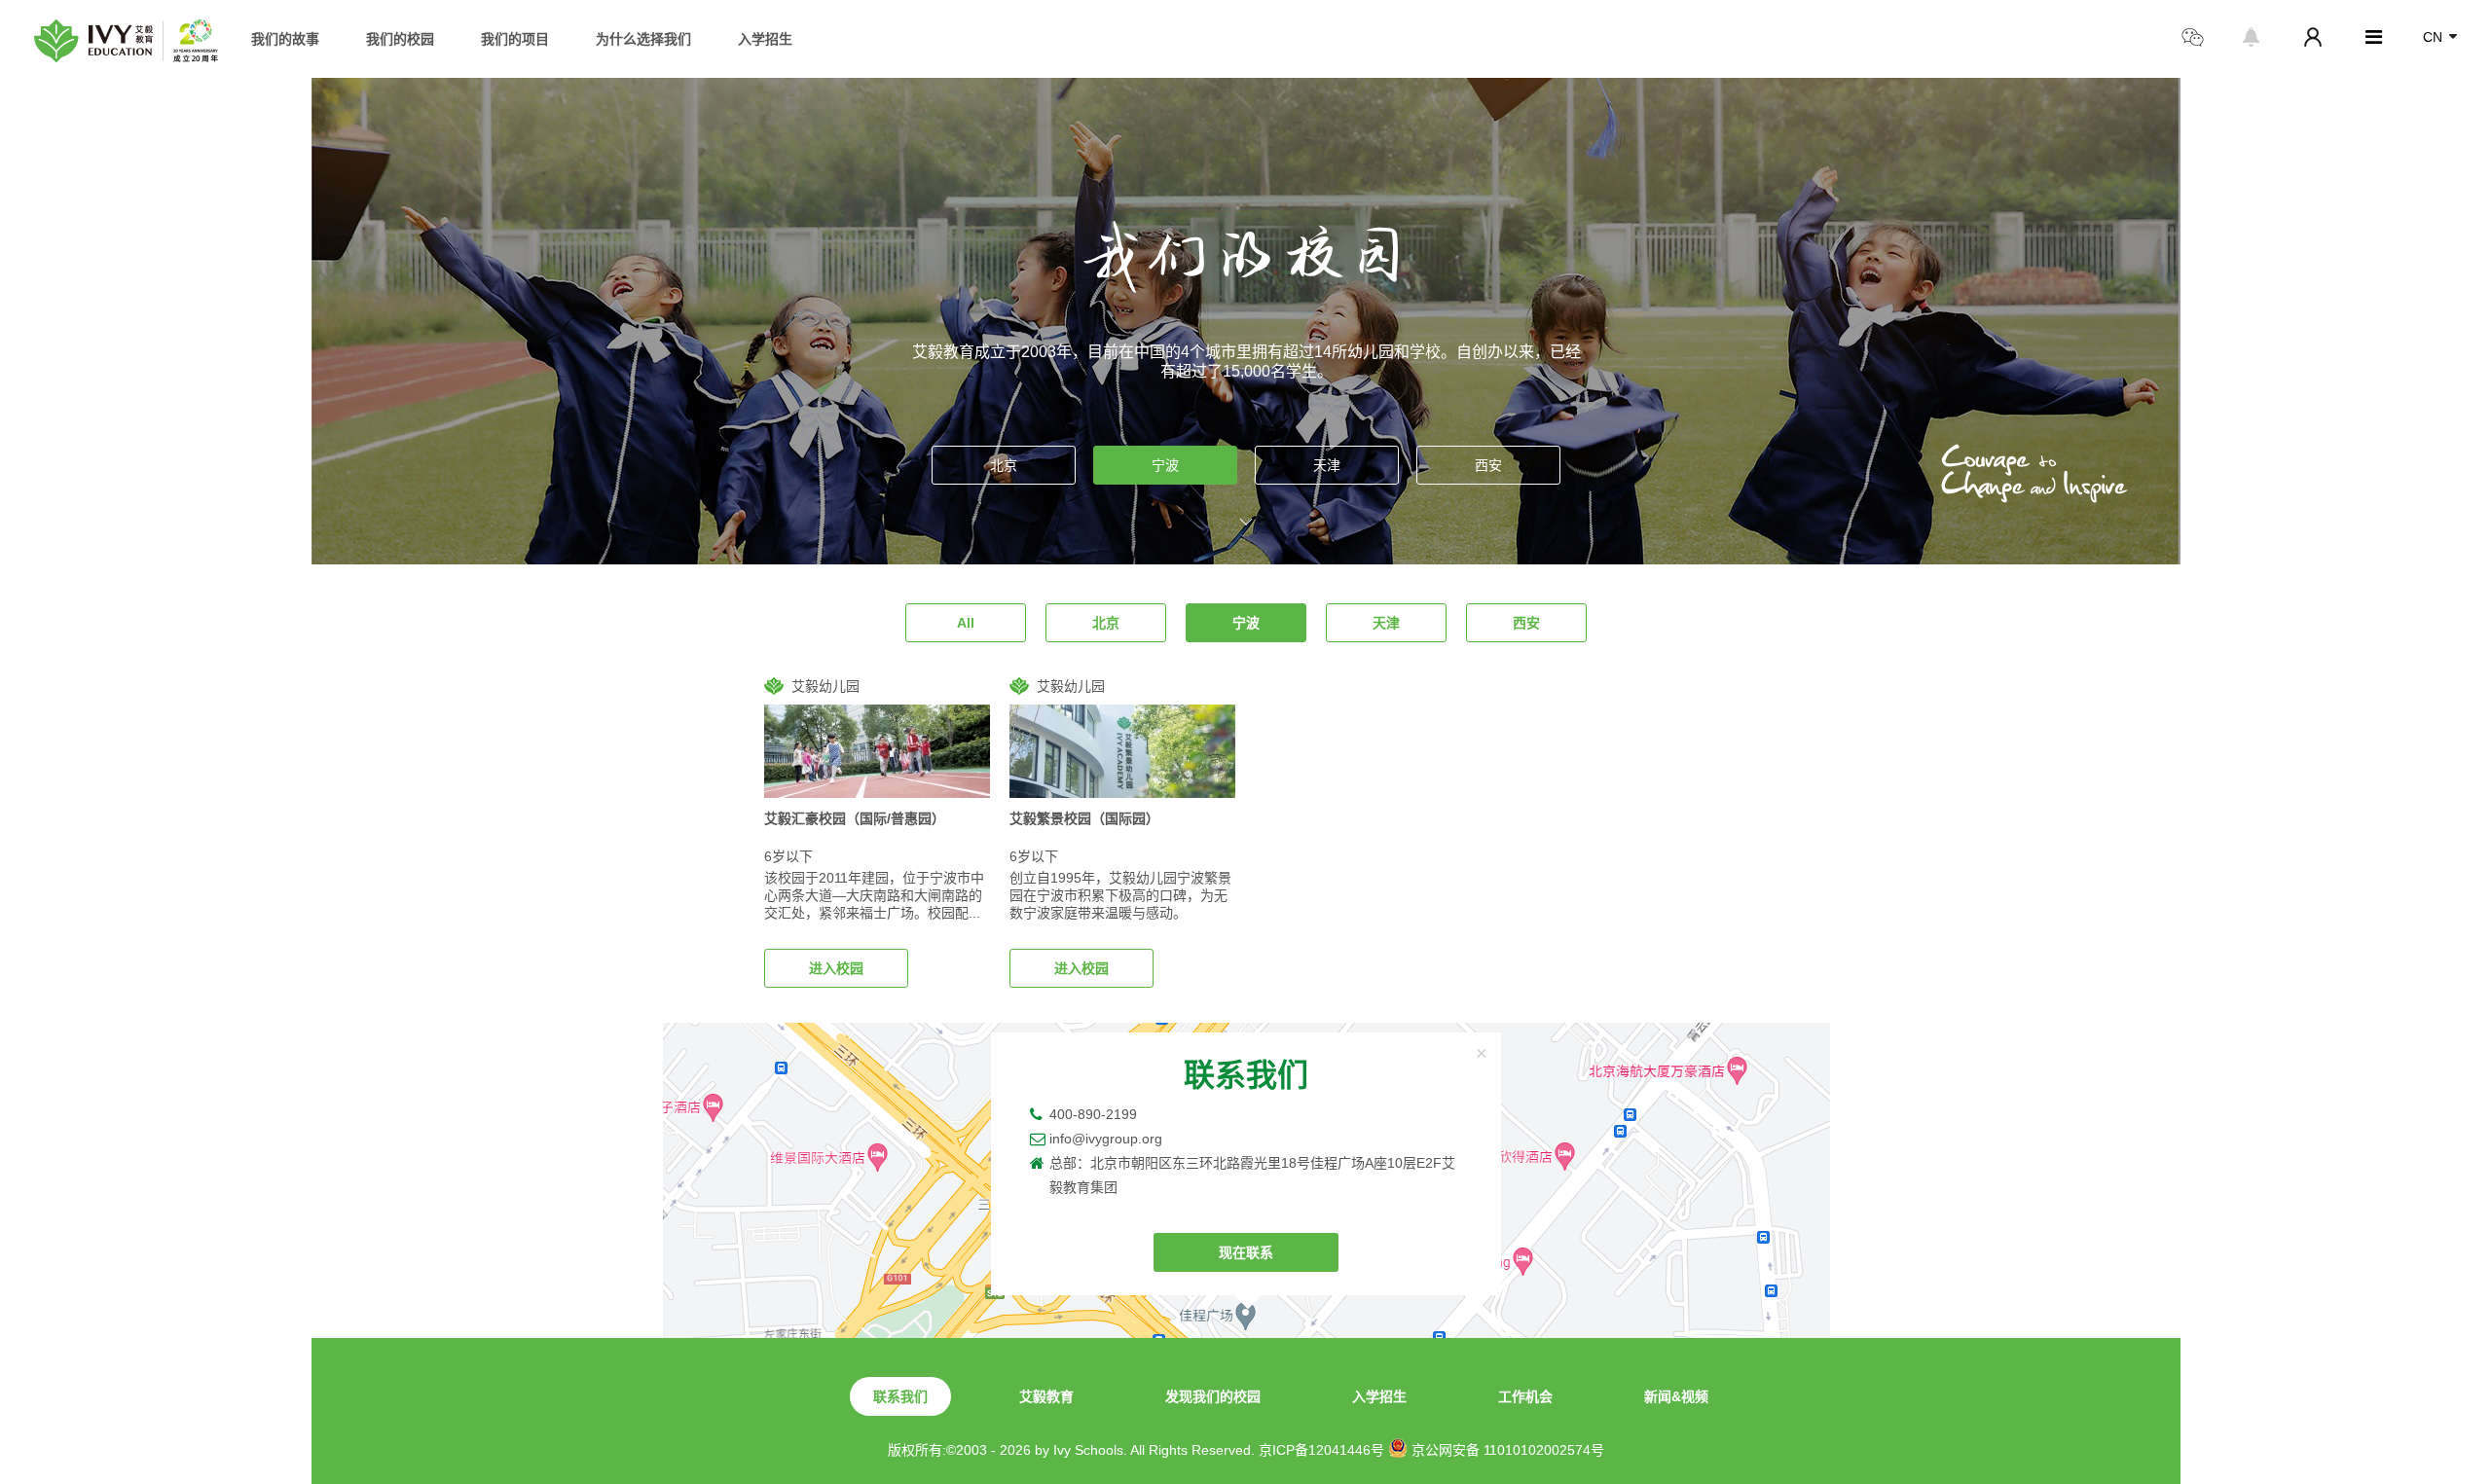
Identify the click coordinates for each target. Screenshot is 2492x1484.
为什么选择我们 (643, 39)
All (966, 623)
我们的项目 (515, 39)
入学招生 (765, 39)
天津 (1327, 465)
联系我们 (900, 1396)
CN (2433, 37)
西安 (1488, 465)
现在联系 (1246, 1252)
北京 (1004, 465)
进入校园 (836, 968)
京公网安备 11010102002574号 (1506, 1450)
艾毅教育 (1046, 1396)
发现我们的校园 (1213, 1396)
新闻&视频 (1676, 1396)
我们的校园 (400, 39)
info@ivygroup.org (1106, 1139)
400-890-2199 (1093, 1114)
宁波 (1165, 465)
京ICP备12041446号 (1321, 1450)
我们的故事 (285, 39)
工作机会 (1525, 1396)
